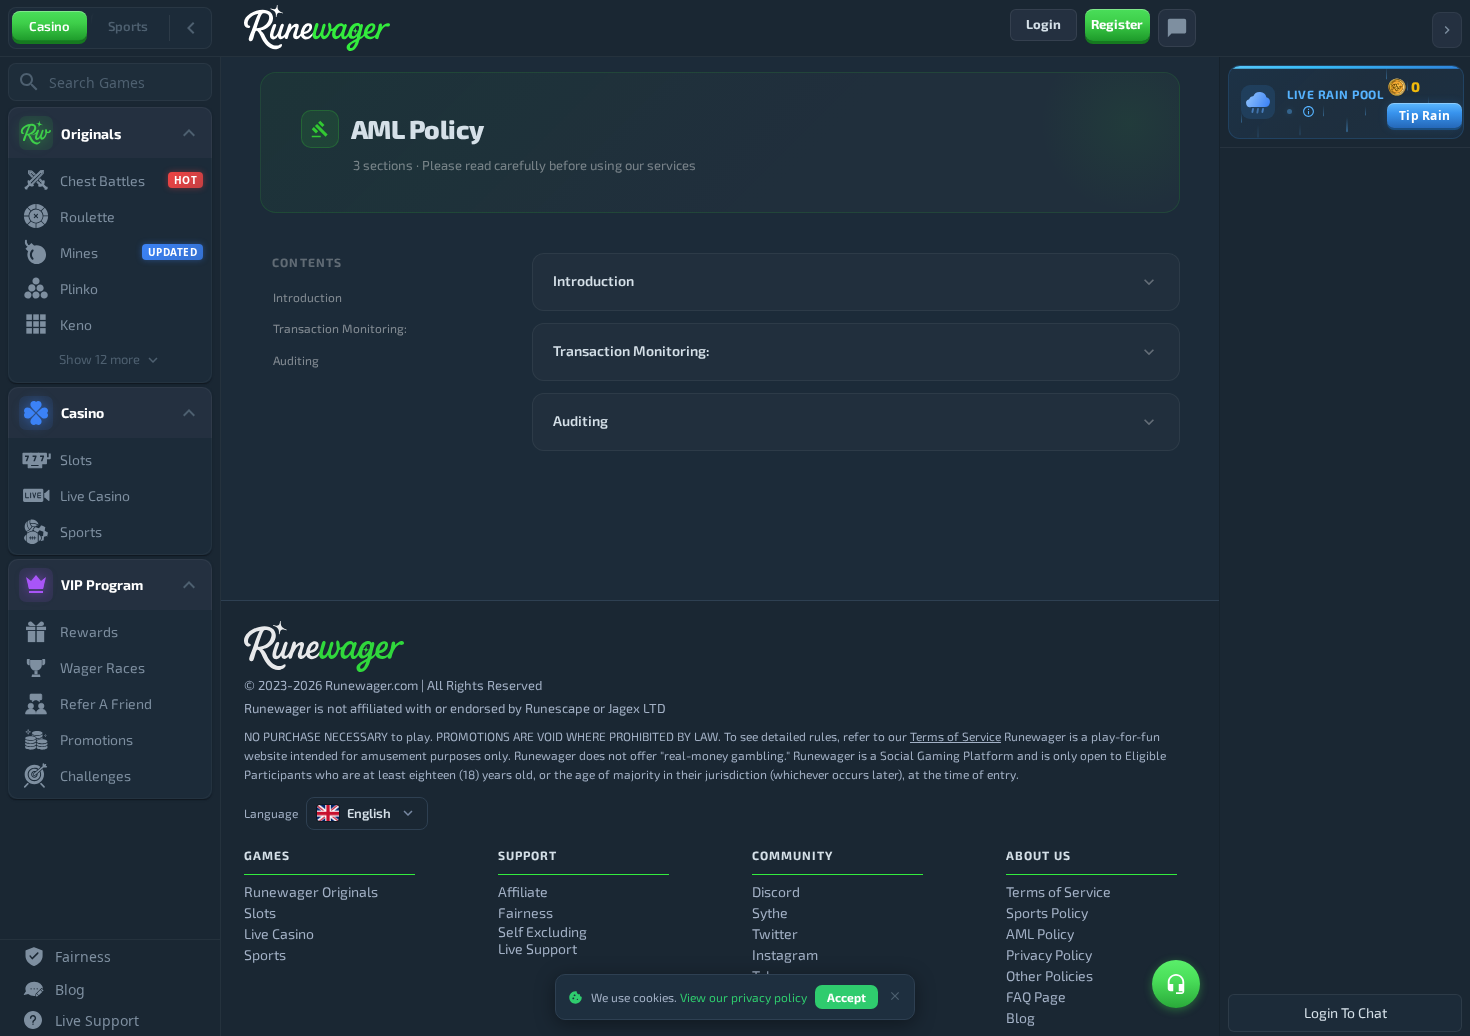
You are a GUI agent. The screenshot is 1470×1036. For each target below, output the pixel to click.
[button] (856, 282)
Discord (776, 891)
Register (1117, 24)
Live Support (537, 948)
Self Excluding (542, 931)
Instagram (785, 954)
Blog (1020, 1017)
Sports (128, 26)
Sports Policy (1047, 912)
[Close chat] (1447, 30)
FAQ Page (1036, 996)
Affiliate (523, 891)
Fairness (525, 912)
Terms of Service (955, 736)
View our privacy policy (743, 997)
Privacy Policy (1049, 954)
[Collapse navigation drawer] (191, 28)
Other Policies (1049, 975)
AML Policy (1040, 933)
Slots (260, 912)
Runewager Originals (311, 891)
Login (1043, 24)
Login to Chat (1345, 1012)
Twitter (775, 933)
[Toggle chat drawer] (1177, 28)
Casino (49, 26)
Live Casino (279, 933)
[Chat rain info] (1308, 111)
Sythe (770, 912)
